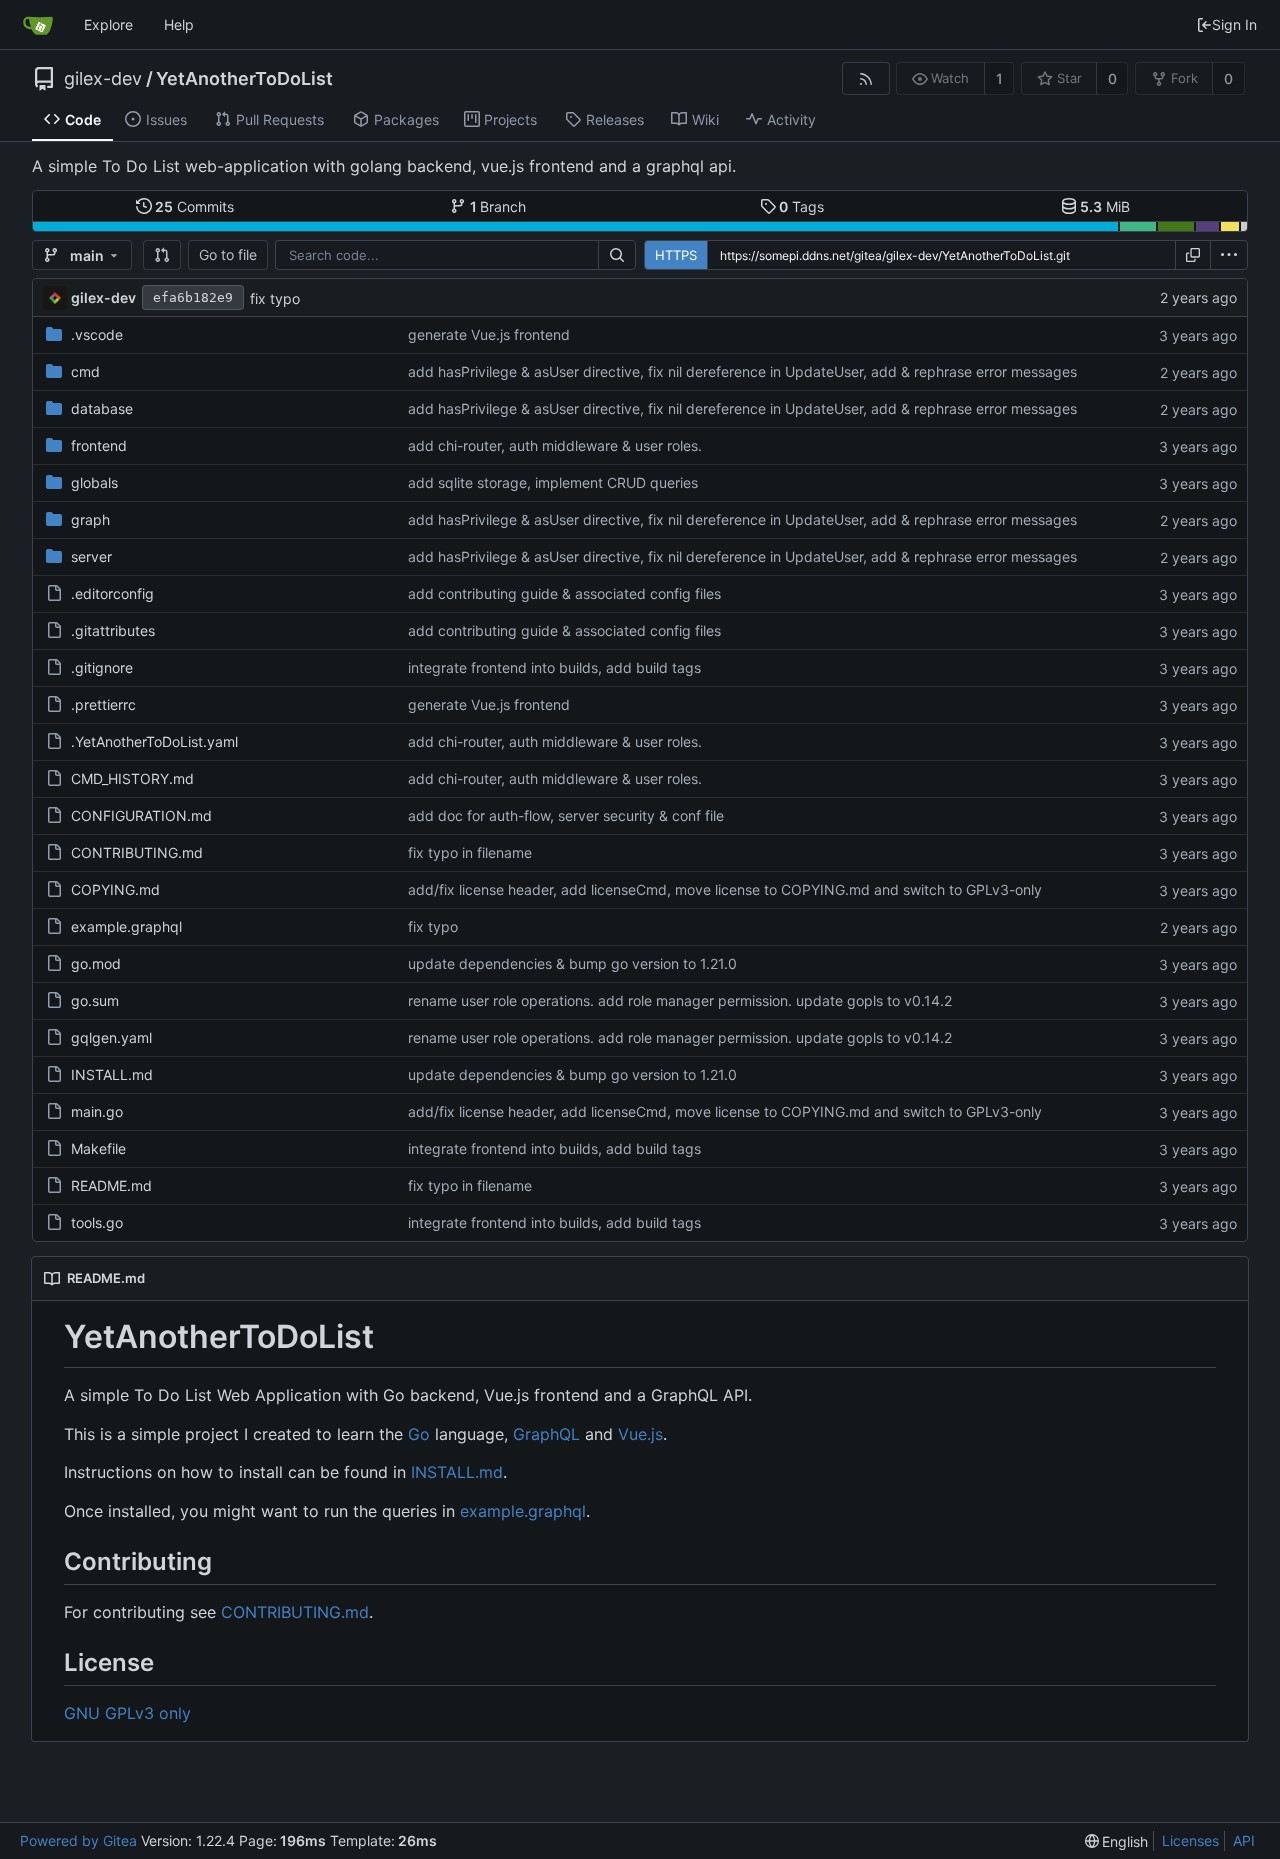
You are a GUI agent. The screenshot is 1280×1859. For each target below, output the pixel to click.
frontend (99, 445)
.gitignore (102, 667)
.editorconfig (112, 593)
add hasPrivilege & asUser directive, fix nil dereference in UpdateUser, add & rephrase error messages (742, 371)
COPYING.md (115, 889)
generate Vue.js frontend (489, 334)
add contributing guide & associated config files (564, 593)
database (102, 408)
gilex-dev (103, 79)
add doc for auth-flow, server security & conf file (566, 815)
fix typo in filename (470, 852)
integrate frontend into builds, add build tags (554, 667)
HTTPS (676, 255)
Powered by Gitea (78, 1840)
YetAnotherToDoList (244, 79)
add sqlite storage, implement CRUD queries (553, 482)
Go (419, 1434)
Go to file (228, 254)
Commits (194, 206)
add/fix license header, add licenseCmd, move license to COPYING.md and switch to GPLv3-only (725, 889)
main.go (97, 1111)
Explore (108, 24)
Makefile (98, 1148)
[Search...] (617, 255)
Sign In (1234, 24)
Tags (801, 206)
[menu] (1229, 255)
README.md (111, 1185)
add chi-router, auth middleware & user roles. (555, 445)
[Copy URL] (1193, 255)
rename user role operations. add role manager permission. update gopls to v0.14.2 (680, 1000)
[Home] (38, 25)
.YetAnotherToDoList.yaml (154, 741)
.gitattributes (113, 630)
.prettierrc (103, 704)
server (91, 556)
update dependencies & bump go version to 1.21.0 (572, 963)
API (1244, 1840)
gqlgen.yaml (111, 1037)
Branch (498, 206)
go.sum (95, 1000)
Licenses (1190, 1840)
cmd (85, 371)
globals (94, 482)
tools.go (97, 1222)
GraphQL (546, 1434)
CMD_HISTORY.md (132, 778)
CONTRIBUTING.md (137, 852)
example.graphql (126, 926)
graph (90, 519)
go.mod (96, 963)
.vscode (97, 334)
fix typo (275, 298)
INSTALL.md (112, 1074)
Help (179, 24)
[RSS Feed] (865, 78)
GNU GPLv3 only (127, 1713)
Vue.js (640, 1434)
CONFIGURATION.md (141, 815)
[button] (162, 255)
